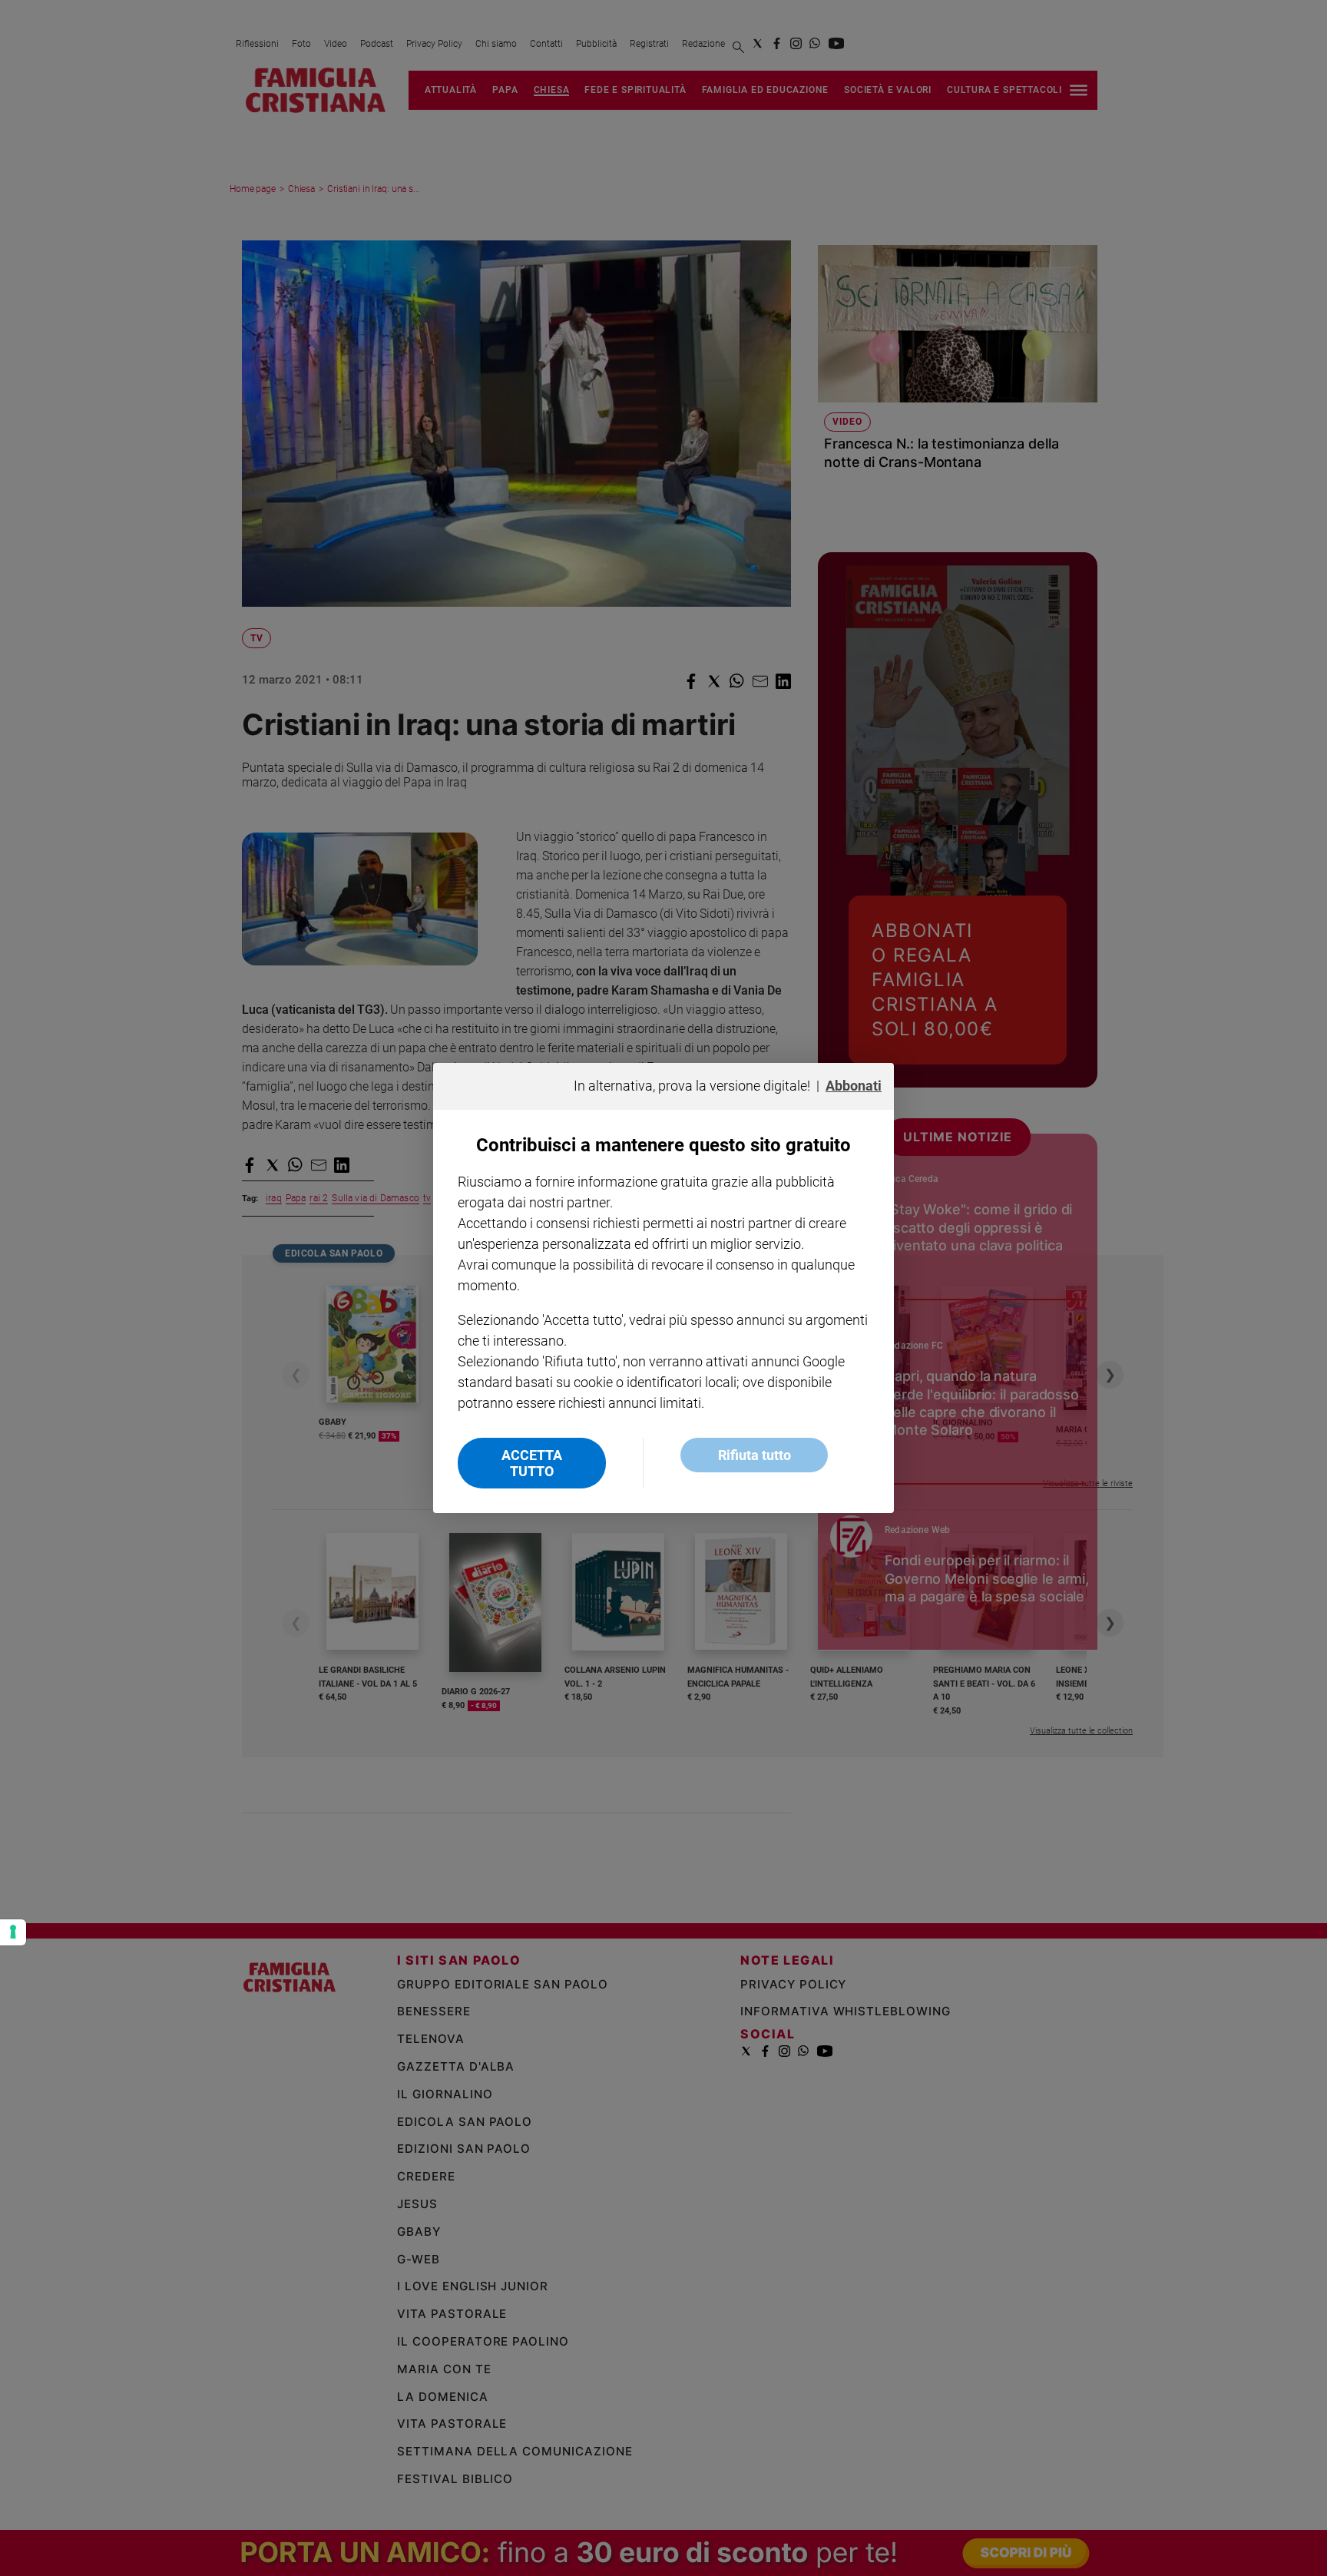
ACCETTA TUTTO (532, 1463)
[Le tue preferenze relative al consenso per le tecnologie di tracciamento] (13, 1932)
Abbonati (854, 1086)
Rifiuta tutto (755, 1455)
